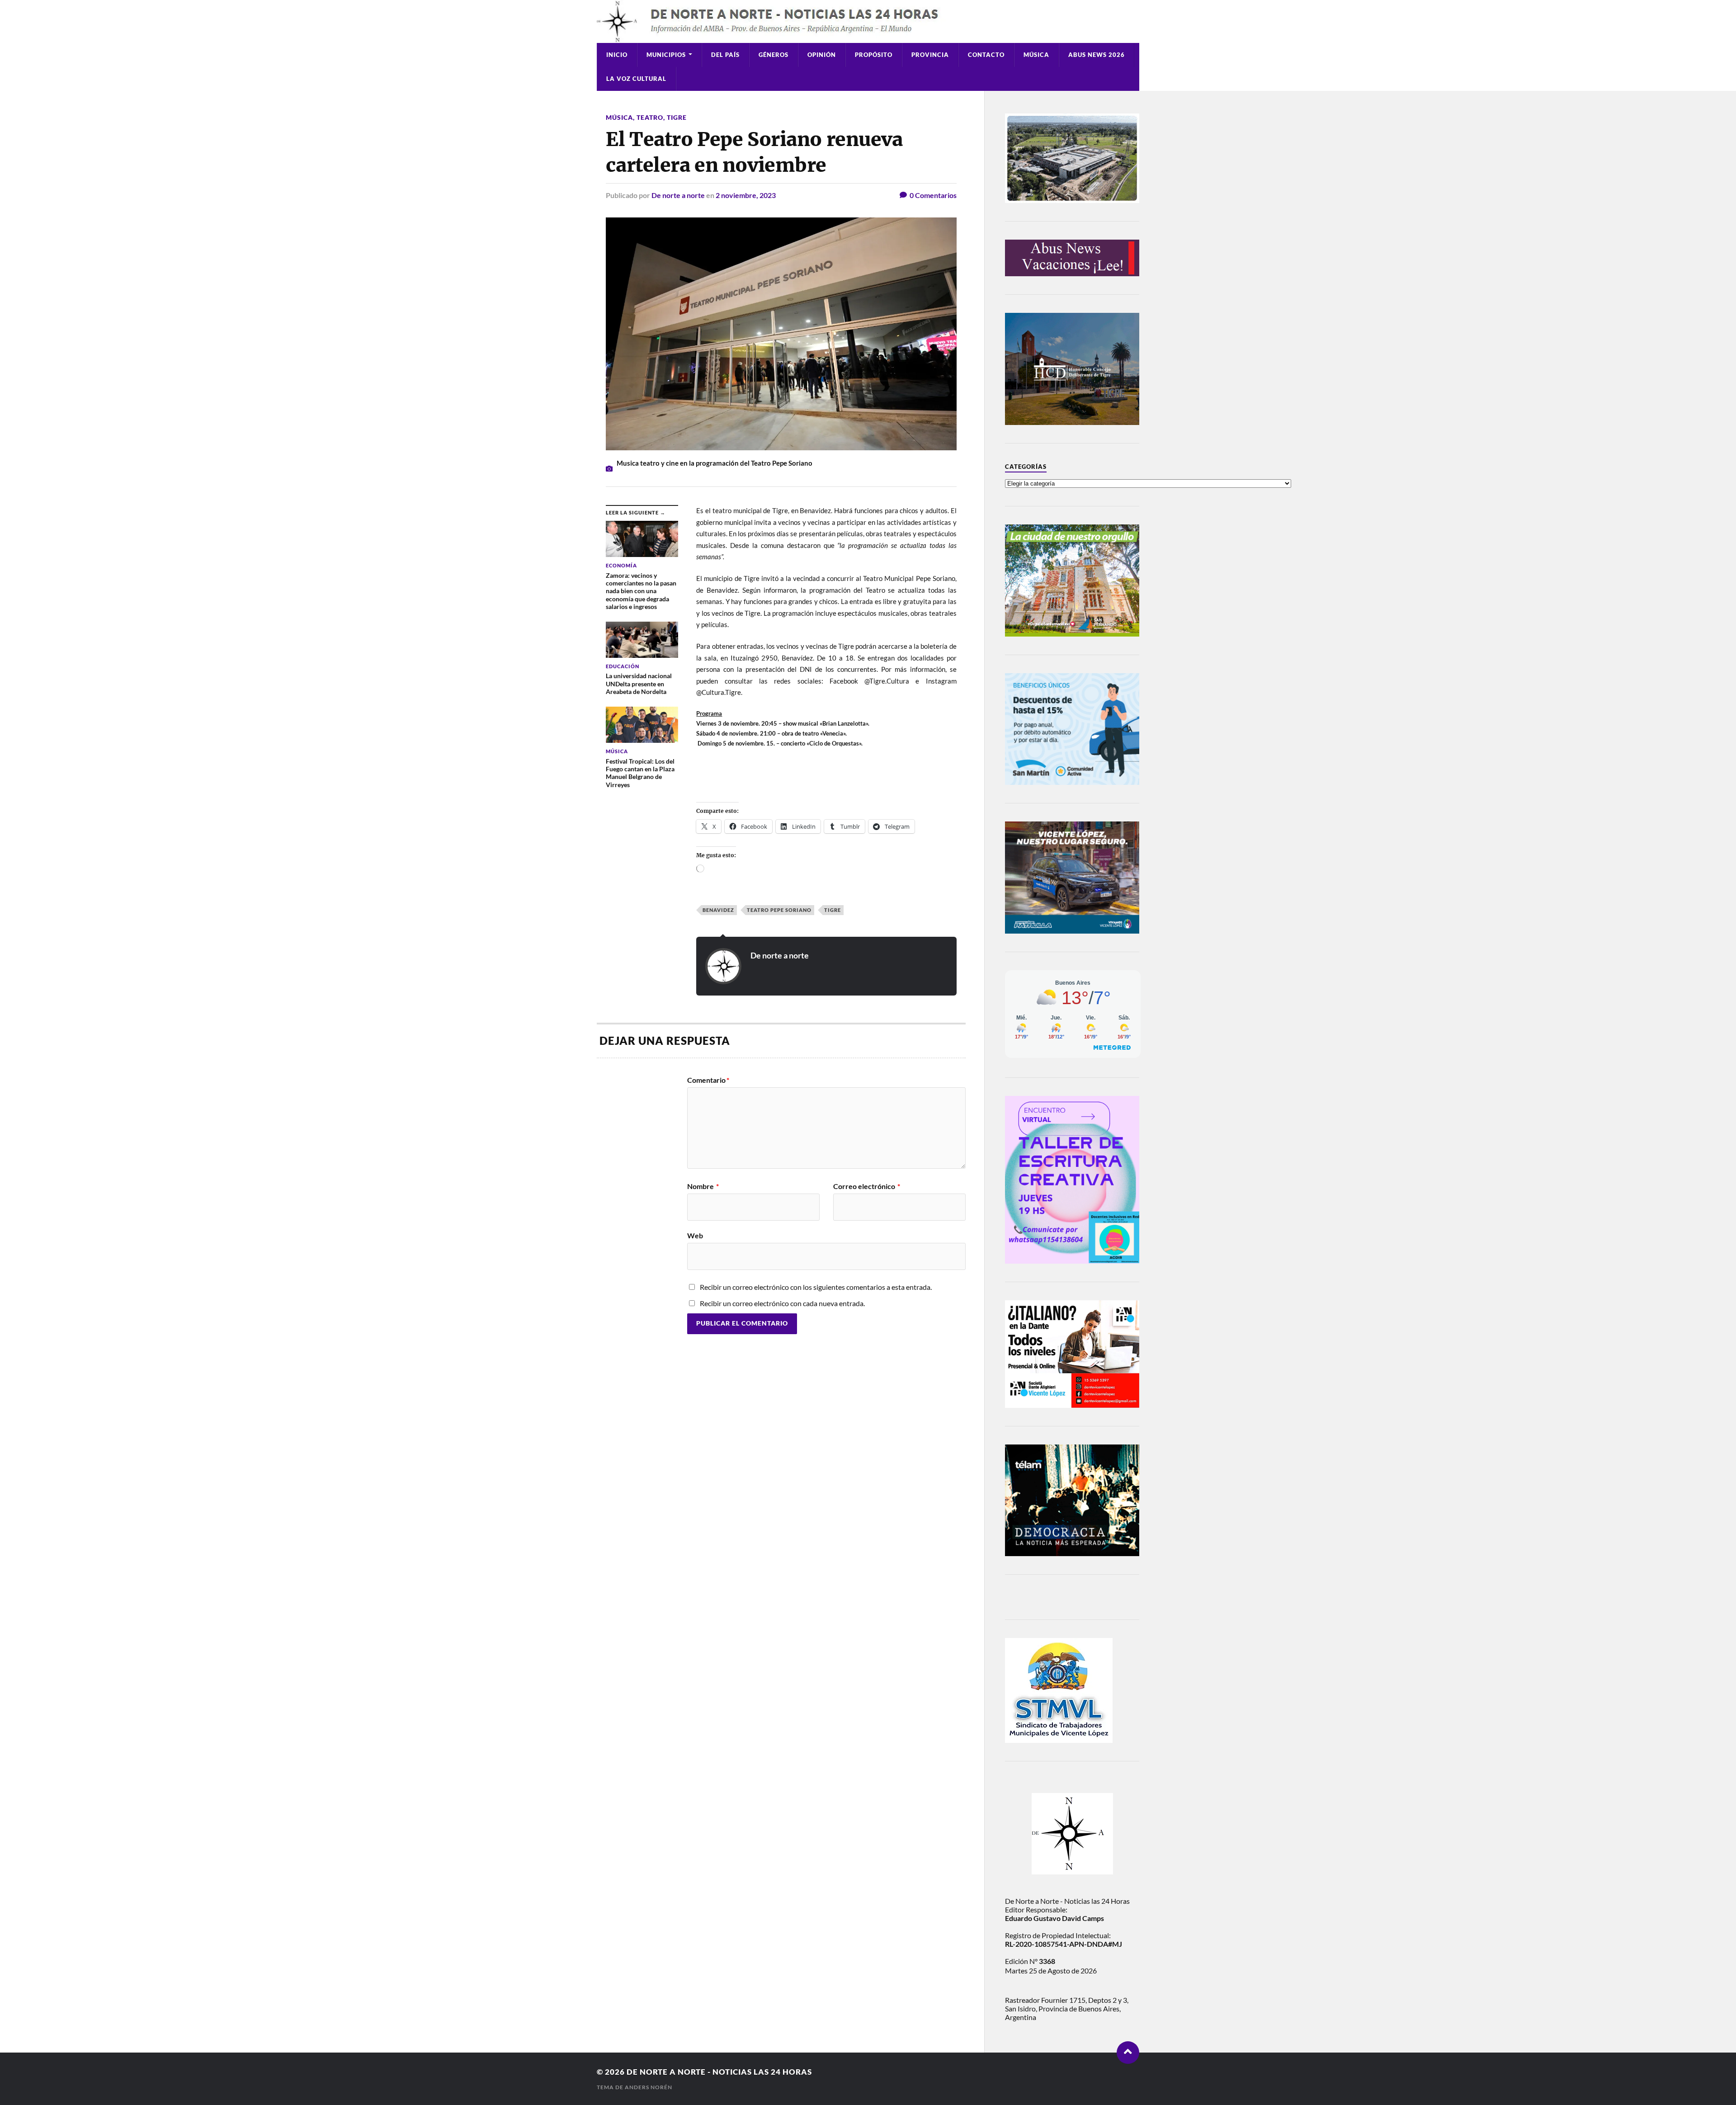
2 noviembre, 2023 (746, 195)
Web (695, 1235)
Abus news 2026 (1097, 55)
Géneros (774, 55)
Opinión (822, 55)
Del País (725, 55)
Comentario (708, 1080)
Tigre (677, 117)
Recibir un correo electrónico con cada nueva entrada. (782, 1303)
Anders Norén (649, 2087)
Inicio (617, 55)
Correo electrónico (867, 1186)
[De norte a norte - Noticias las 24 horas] (868, 21)
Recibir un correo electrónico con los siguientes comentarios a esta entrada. (816, 1287)
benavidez (718, 910)
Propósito (874, 55)
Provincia (930, 55)
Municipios (666, 55)
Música (1036, 55)
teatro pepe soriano (779, 910)
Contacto (986, 55)
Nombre (703, 1186)
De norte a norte (678, 195)
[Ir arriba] (1128, 2053)
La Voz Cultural (636, 79)
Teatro (650, 117)
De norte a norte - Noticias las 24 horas (719, 2072)
